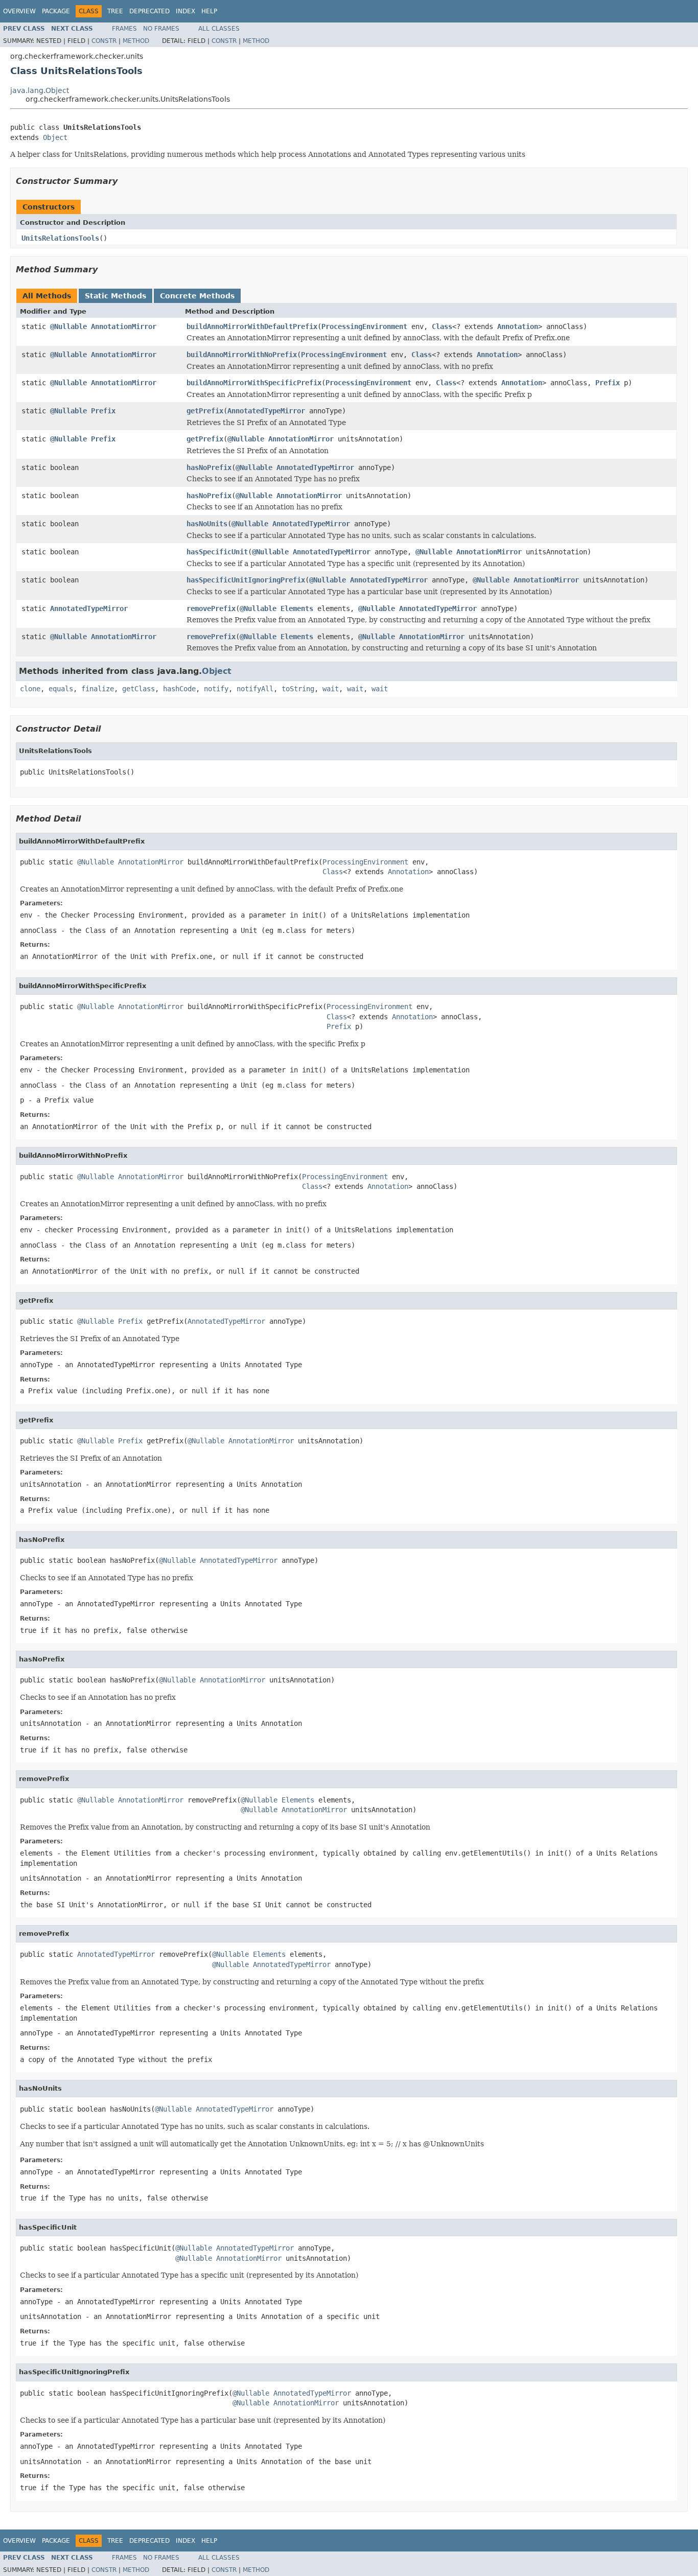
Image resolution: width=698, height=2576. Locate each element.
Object (55, 137)
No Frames (161, 29)
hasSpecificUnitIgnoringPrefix (246, 580)
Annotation (518, 326)
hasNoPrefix (209, 467)
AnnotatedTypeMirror (266, 411)
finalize (98, 689)
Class (442, 326)
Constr (104, 41)
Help (209, 11)
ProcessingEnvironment (364, 326)
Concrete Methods (197, 296)
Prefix (608, 383)
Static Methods (115, 296)
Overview (19, 11)
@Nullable (68, 326)
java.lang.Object (40, 90)
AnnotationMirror (124, 326)
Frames (124, 29)
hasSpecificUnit (217, 552)
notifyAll (255, 689)
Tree (115, 11)
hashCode (179, 689)
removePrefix (211, 608)
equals (61, 689)
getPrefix (205, 411)
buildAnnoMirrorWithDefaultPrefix (252, 326)
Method (136, 41)
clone (30, 689)
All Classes (219, 29)
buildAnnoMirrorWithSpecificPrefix (254, 383)
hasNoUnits (207, 524)
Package (56, 11)
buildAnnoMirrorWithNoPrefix (242, 355)
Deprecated (149, 11)
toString (298, 689)
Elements (297, 608)
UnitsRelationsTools (60, 238)
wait (331, 689)
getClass (138, 689)
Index (185, 11)
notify (216, 689)
